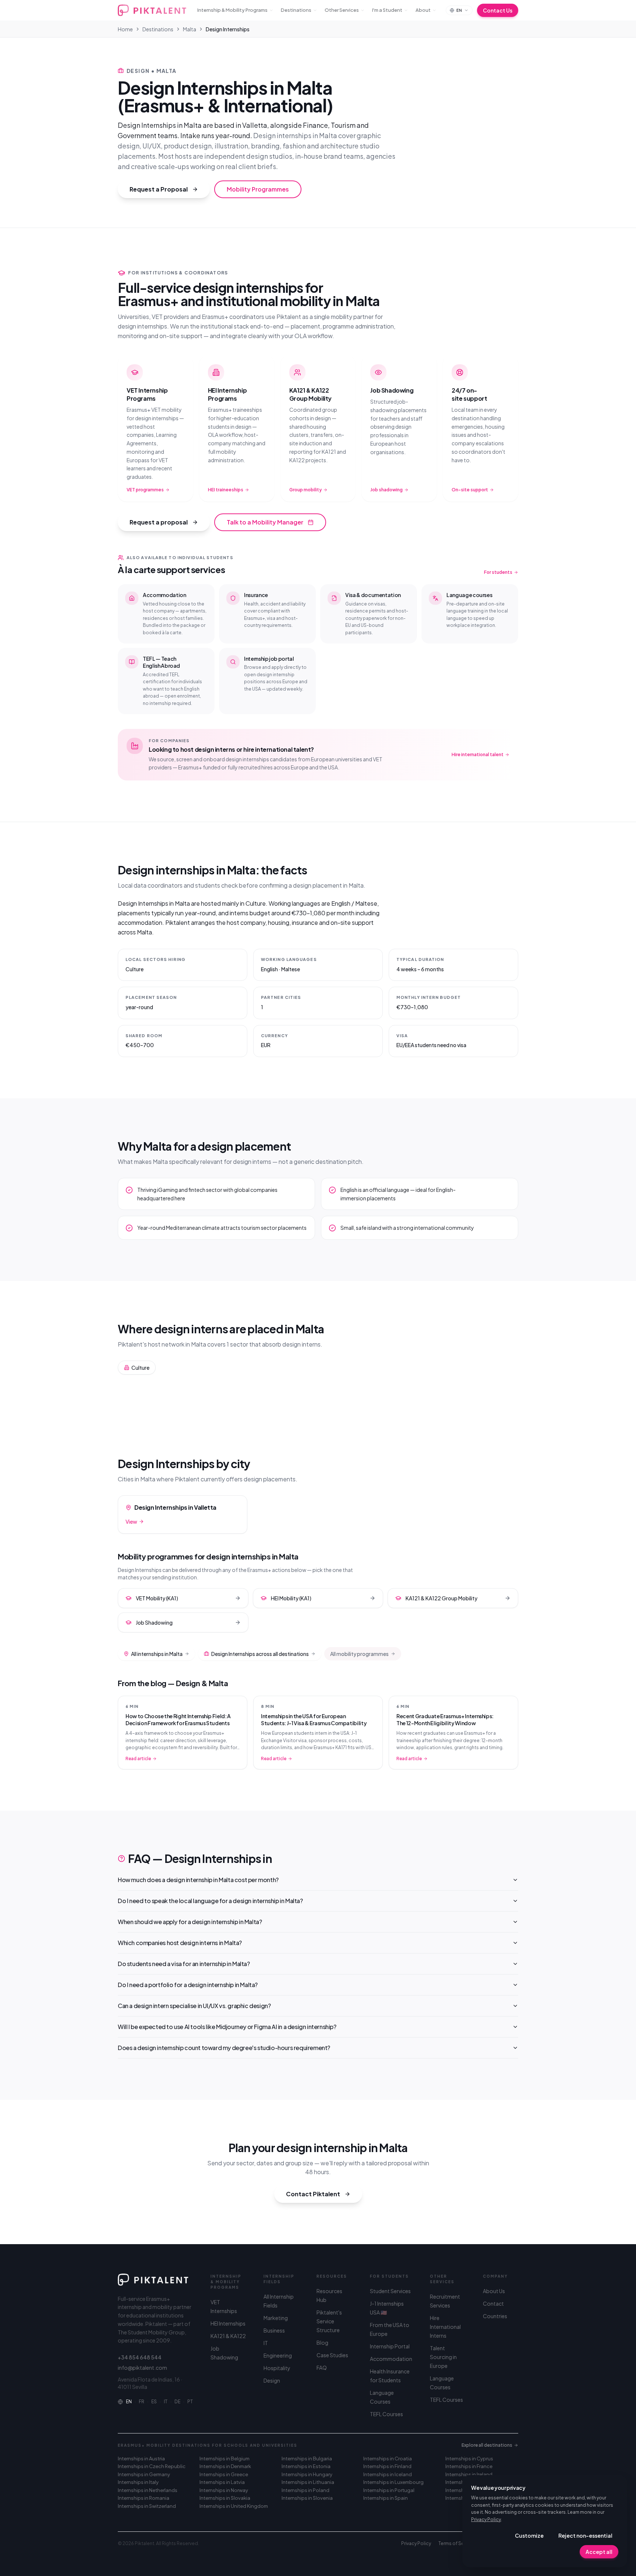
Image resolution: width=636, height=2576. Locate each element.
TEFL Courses (386, 2414)
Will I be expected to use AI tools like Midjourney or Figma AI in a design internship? (227, 2027)
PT (190, 2402)
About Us (494, 2291)
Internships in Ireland (469, 2474)
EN (129, 2402)
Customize (529, 2535)
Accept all (599, 2552)
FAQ (322, 2368)
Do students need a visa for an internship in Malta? (184, 1964)
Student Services (390, 2291)
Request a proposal (159, 522)
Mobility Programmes (258, 189)
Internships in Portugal (389, 2490)
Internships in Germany (144, 2474)
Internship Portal (390, 2346)
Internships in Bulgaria (307, 2459)
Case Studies (332, 2355)
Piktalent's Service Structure (329, 2321)
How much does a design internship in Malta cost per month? (198, 1880)
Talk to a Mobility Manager (265, 522)
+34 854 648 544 (140, 2357)
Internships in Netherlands (148, 2490)
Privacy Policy (486, 2519)
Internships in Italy (138, 2482)
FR (142, 2402)
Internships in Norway (224, 2490)
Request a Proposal (159, 189)
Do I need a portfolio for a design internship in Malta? (188, 1985)
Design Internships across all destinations (260, 1654)
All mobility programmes (359, 1654)
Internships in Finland (387, 2466)
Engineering (278, 2355)
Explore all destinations (487, 2445)
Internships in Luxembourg (393, 2482)
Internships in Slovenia (307, 2498)
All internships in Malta (157, 1654)
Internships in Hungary (307, 2474)
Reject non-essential (585, 2535)
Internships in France (469, 2466)
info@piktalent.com (142, 2368)
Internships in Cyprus (469, 2459)
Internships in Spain (386, 2498)
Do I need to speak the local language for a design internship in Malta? (210, 1901)
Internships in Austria (141, 2459)
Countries (495, 2316)
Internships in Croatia (388, 2459)
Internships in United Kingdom (234, 2506)
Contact (493, 2303)
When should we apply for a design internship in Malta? (190, 1922)
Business (274, 2330)
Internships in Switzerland (147, 2506)
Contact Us (498, 10)
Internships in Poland (305, 2490)
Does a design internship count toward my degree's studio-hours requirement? (224, 2048)
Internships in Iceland (388, 2474)
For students (498, 572)
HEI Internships (228, 2323)
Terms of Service (457, 2543)
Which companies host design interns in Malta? (180, 1943)
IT (166, 2402)
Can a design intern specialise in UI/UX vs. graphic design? (194, 2006)
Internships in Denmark (225, 2466)
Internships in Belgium (225, 2459)
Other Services (342, 10)
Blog (322, 2342)
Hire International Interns (445, 2327)
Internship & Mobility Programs (232, 10)
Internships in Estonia (306, 2466)
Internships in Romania (144, 2498)
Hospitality (277, 2368)
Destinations (296, 10)
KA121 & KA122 (228, 2336)
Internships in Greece (224, 2474)
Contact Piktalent (313, 2194)
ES (154, 2402)
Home (125, 29)
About (423, 10)
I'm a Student (387, 10)
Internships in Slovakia (225, 2498)
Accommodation (391, 2359)
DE (177, 2402)
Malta (190, 29)
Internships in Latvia (222, 2482)
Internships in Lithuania (308, 2482)
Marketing (276, 2318)
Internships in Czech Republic (152, 2466)
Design (272, 2380)
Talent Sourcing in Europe (443, 2357)
